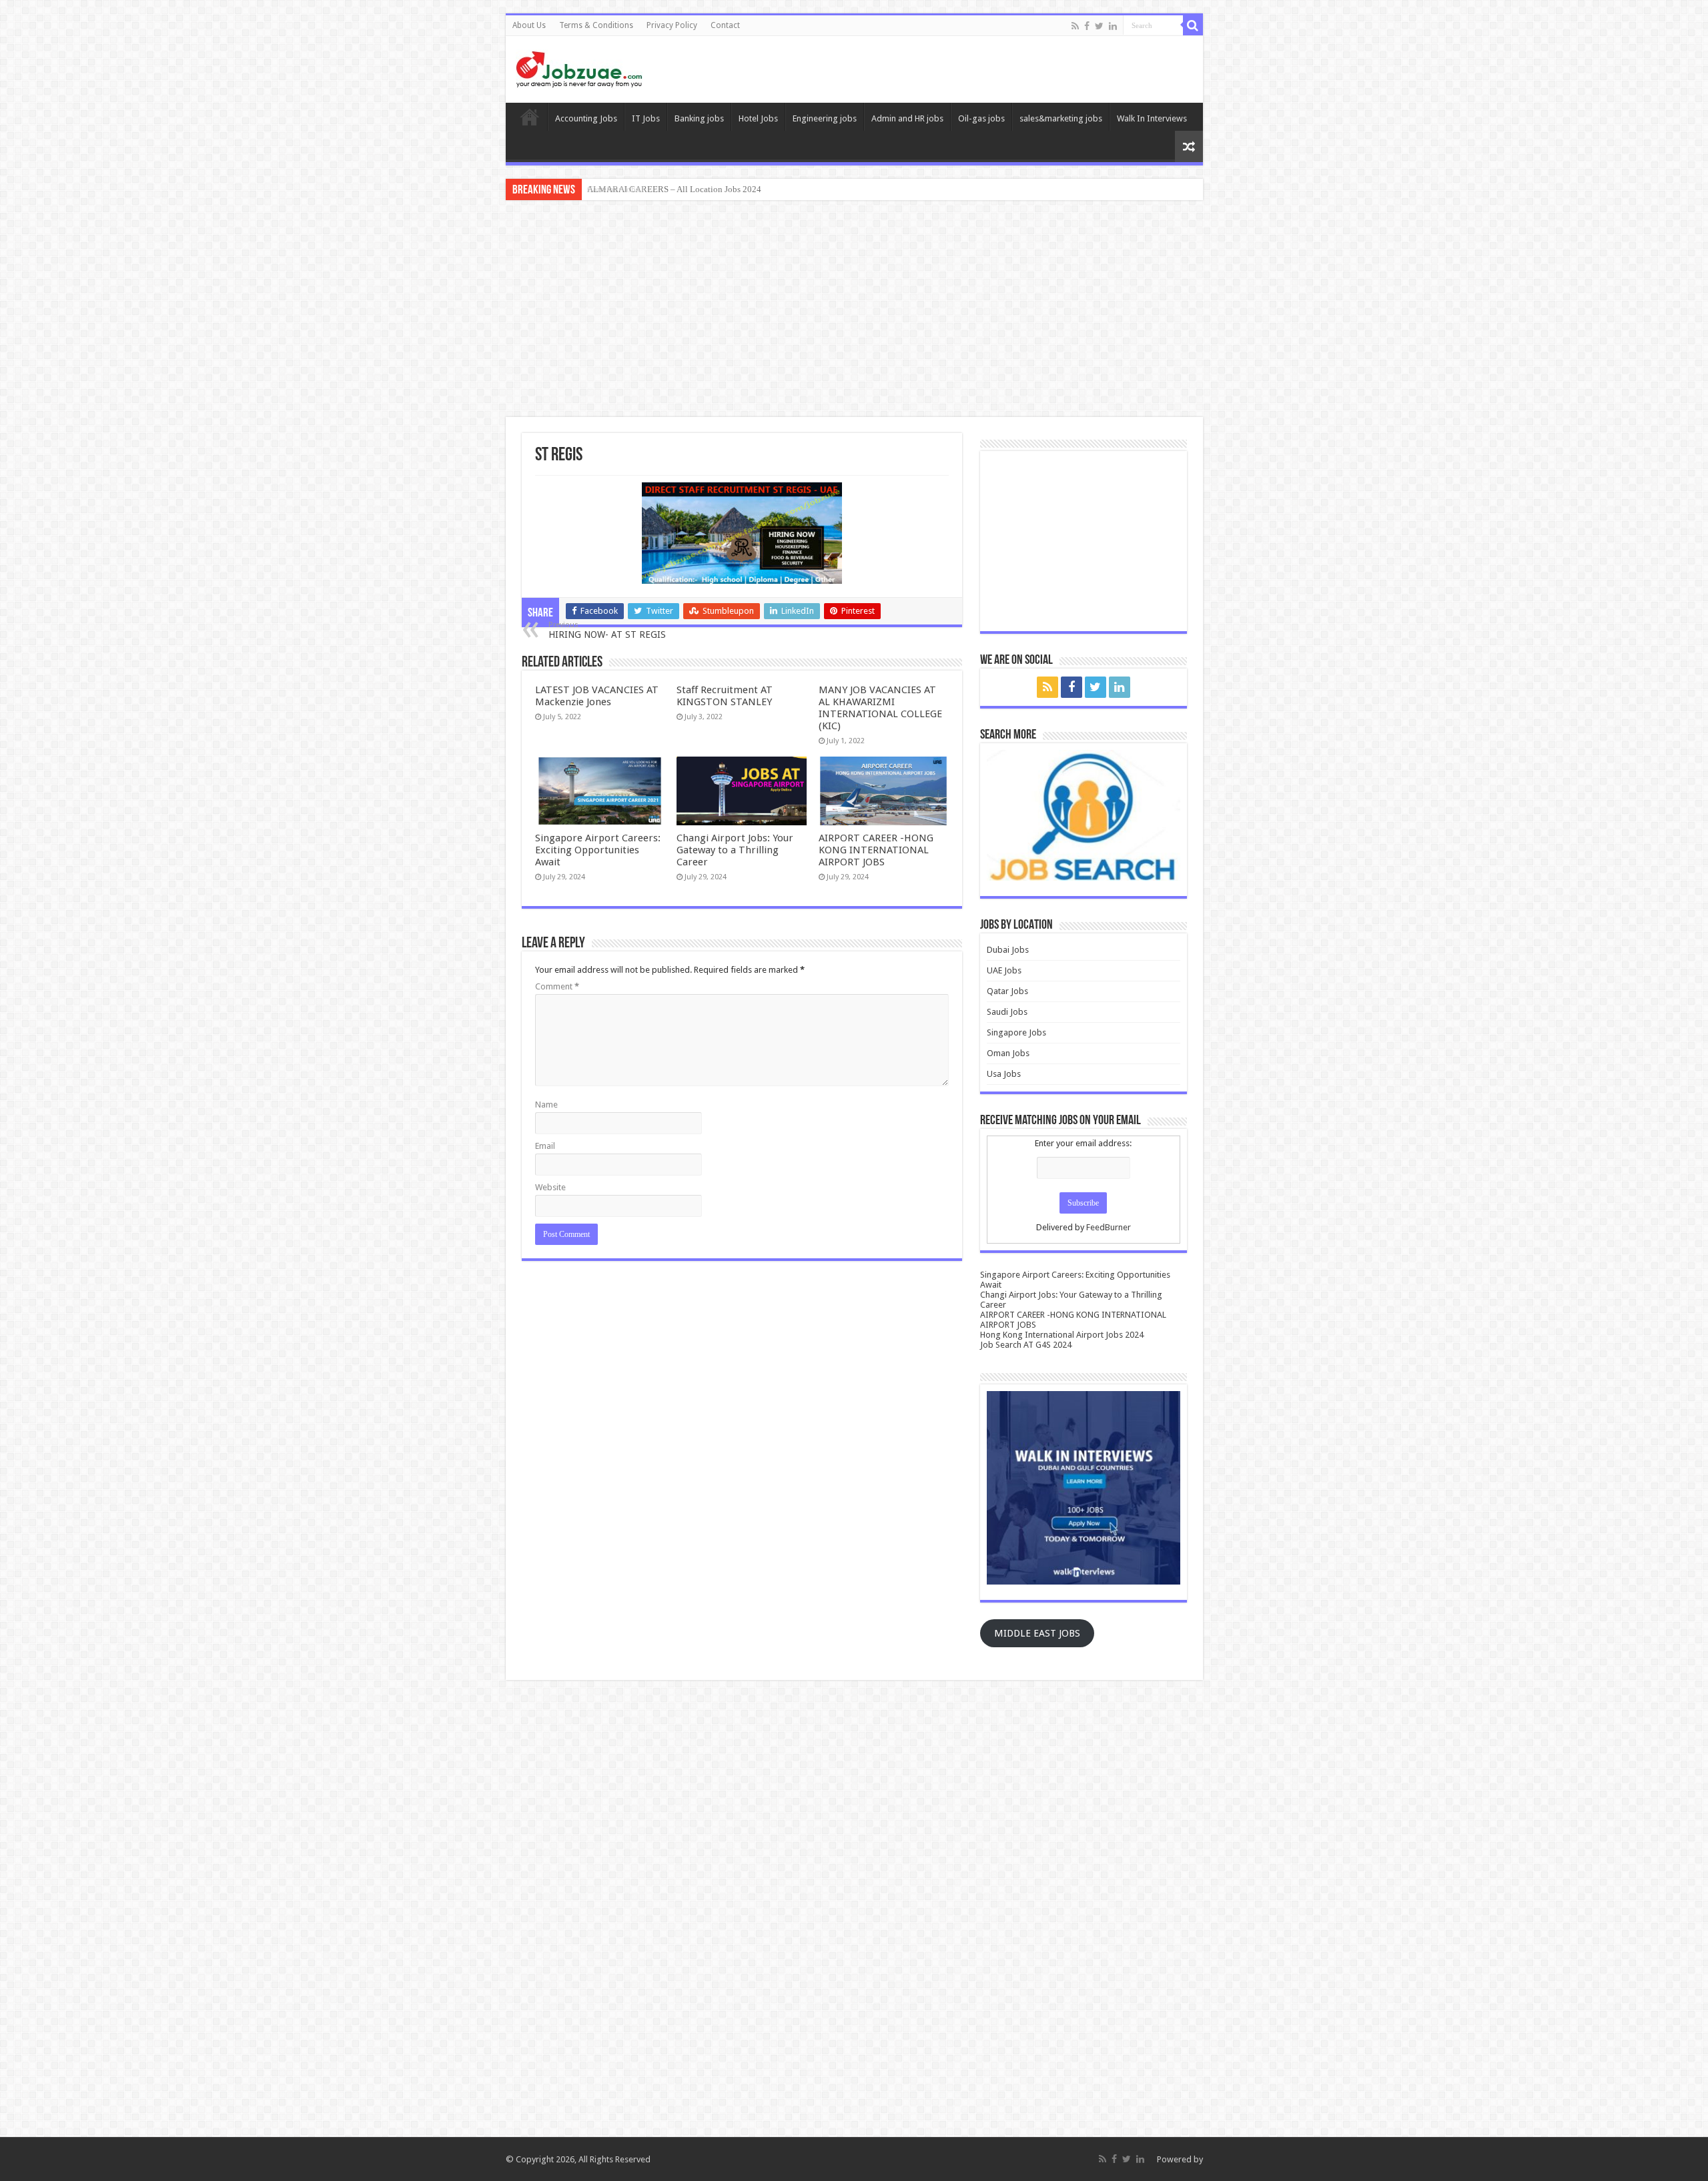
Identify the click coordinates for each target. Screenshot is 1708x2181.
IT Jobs (646, 118)
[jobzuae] (579, 69)
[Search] (1193, 25)
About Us (529, 25)
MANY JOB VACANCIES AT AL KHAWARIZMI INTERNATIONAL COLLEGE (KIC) (880, 708)
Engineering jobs (825, 118)
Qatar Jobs (1007, 991)
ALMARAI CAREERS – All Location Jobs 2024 (674, 189)
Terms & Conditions (596, 25)
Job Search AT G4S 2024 (1026, 1345)
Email (545, 1146)
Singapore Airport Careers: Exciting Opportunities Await (598, 850)
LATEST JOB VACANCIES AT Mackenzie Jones (597, 696)
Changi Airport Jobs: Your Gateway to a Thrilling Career (735, 850)
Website (550, 1187)
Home (530, 117)
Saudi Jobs (1007, 1012)
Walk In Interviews (1152, 118)
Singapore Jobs (1016, 1032)
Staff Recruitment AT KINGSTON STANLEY (725, 696)
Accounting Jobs (586, 118)
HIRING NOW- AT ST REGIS (607, 630)
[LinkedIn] (1113, 26)
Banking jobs (699, 118)
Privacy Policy (672, 25)
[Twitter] (1099, 26)
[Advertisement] (854, 310)
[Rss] (1075, 26)
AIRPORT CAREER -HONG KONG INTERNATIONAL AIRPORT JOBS (876, 850)
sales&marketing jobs (1061, 118)
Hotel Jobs (758, 118)
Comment (557, 986)
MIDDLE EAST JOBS (1037, 1633)
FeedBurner (1109, 1227)
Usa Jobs (1004, 1074)
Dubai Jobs (1008, 950)
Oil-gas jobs (981, 118)
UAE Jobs (1004, 970)
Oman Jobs (1008, 1053)
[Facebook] (1087, 26)
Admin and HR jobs (907, 118)
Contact (725, 25)
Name (546, 1105)
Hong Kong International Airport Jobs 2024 (1062, 1335)
